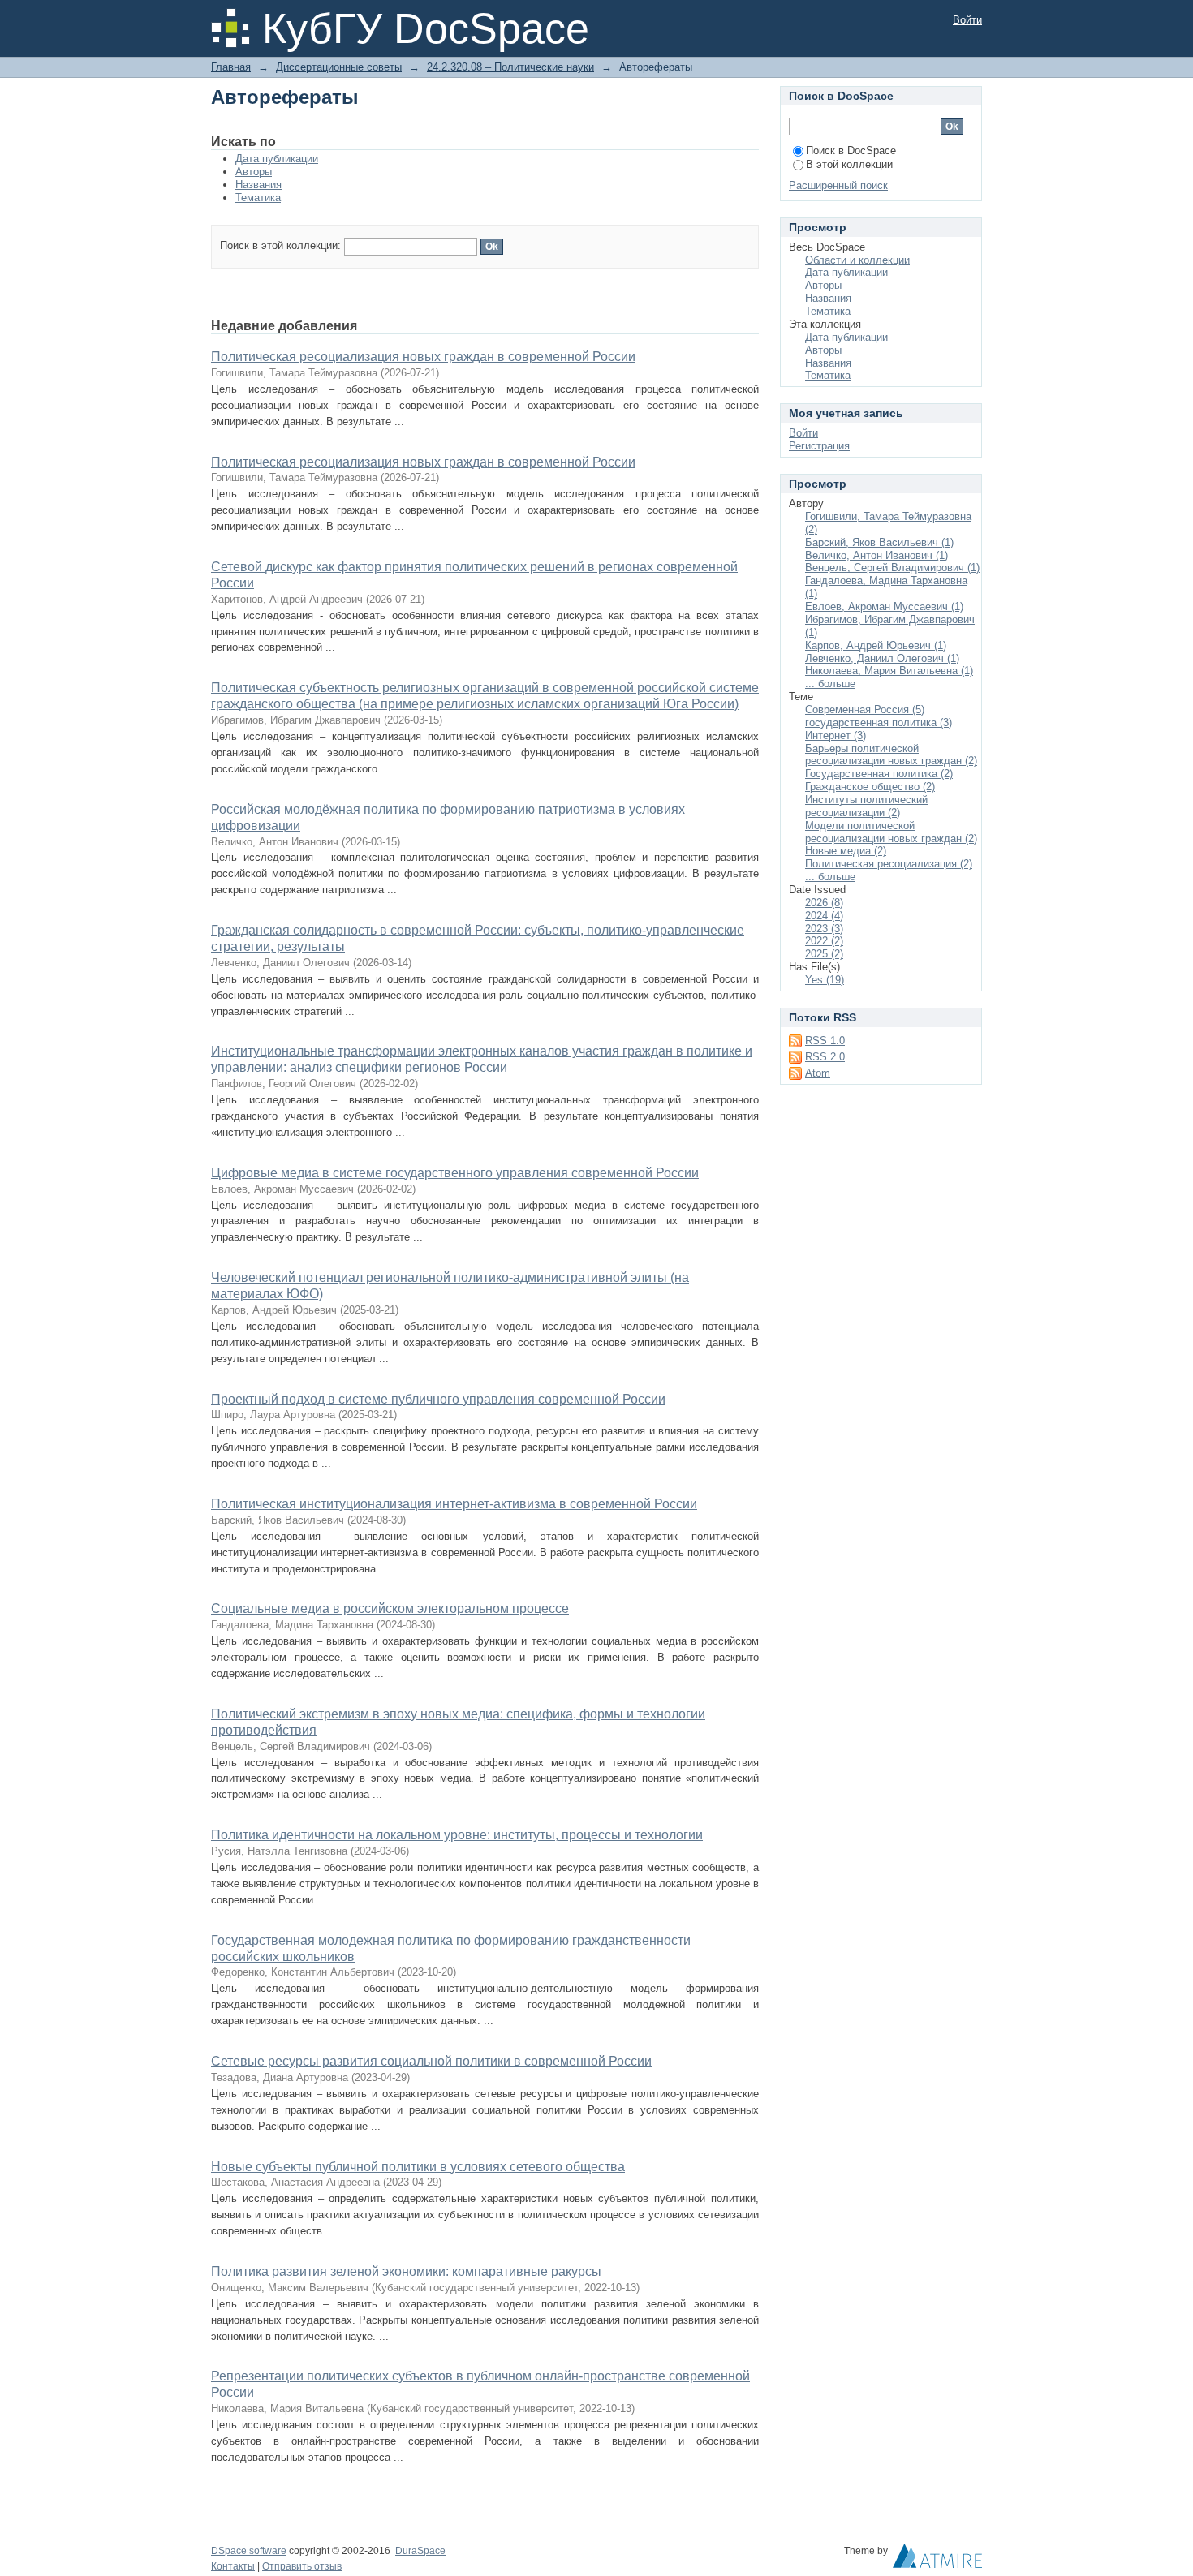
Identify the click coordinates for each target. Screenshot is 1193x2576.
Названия (258, 185)
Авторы (254, 172)
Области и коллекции (857, 260)
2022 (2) (824, 941)
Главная (231, 67)
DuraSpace (420, 2551)
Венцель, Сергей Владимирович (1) (892, 568)
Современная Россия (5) (865, 710)
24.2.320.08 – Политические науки (510, 67)
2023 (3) (824, 929)
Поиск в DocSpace (851, 151)
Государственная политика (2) (879, 774)
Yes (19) (825, 980)
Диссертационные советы (339, 67)
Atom (818, 1073)
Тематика (258, 198)
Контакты (233, 2566)
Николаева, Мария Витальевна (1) (889, 671)
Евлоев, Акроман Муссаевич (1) (884, 606)
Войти (967, 20)
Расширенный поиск (838, 185)
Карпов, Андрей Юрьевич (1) (876, 645)
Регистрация (819, 446)
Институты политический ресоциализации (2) (866, 806)
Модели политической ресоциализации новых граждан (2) (891, 832)
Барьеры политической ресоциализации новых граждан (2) (891, 755)
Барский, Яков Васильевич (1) (879, 542)
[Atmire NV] (937, 2560)
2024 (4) (824, 916)
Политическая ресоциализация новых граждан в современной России (423, 357)
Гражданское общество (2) (870, 787)
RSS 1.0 (825, 1041)
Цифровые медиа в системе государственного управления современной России (455, 1173)
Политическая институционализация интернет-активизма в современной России (454, 1504)
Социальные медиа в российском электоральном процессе (390, 1608)
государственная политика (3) (879, 722)
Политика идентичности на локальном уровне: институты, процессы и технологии (457, 1835)
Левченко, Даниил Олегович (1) (882, 658)
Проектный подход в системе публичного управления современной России (438, 1399)
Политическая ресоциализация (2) (889, 864)
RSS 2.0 (825, 1057)
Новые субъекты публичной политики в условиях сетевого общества (418, 2167)
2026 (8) (824, 903)
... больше (830, 684)
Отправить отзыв (302, 2566)
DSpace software (249, 2551)
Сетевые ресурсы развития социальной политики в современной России (431, 2061)
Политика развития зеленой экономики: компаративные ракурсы (406, 2271)
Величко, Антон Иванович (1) (876, 555)
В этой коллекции (849, 164)
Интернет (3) (836, 735)
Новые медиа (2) (846, 851)
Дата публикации (277, 159)
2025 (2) (824, 954)
